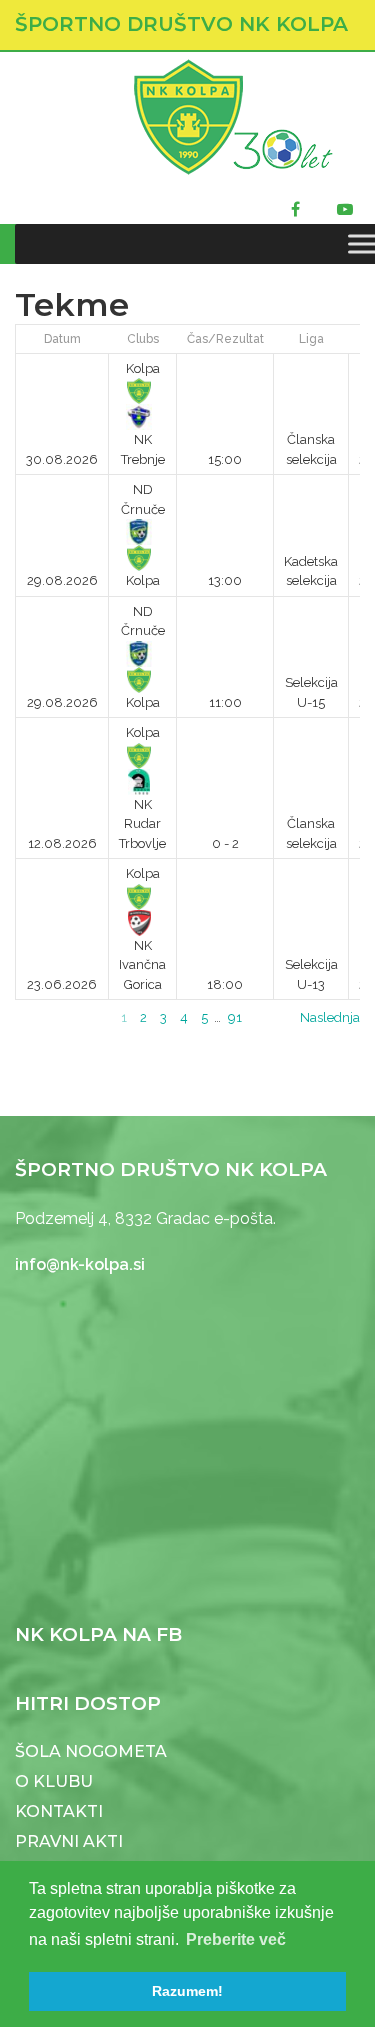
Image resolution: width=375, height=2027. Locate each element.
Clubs (143, 339)
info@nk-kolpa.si (80, 1264)
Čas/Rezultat (225, 339)
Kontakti (59, 1811)
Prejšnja (38, 1017)
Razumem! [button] (187, 1991)
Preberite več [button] (236, 1939)
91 (235, 1017)
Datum (62, 339)
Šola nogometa (91, 1751)
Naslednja (330, 1017)
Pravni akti (69, 1841)
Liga (311, 339)
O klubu (54, 1781)
